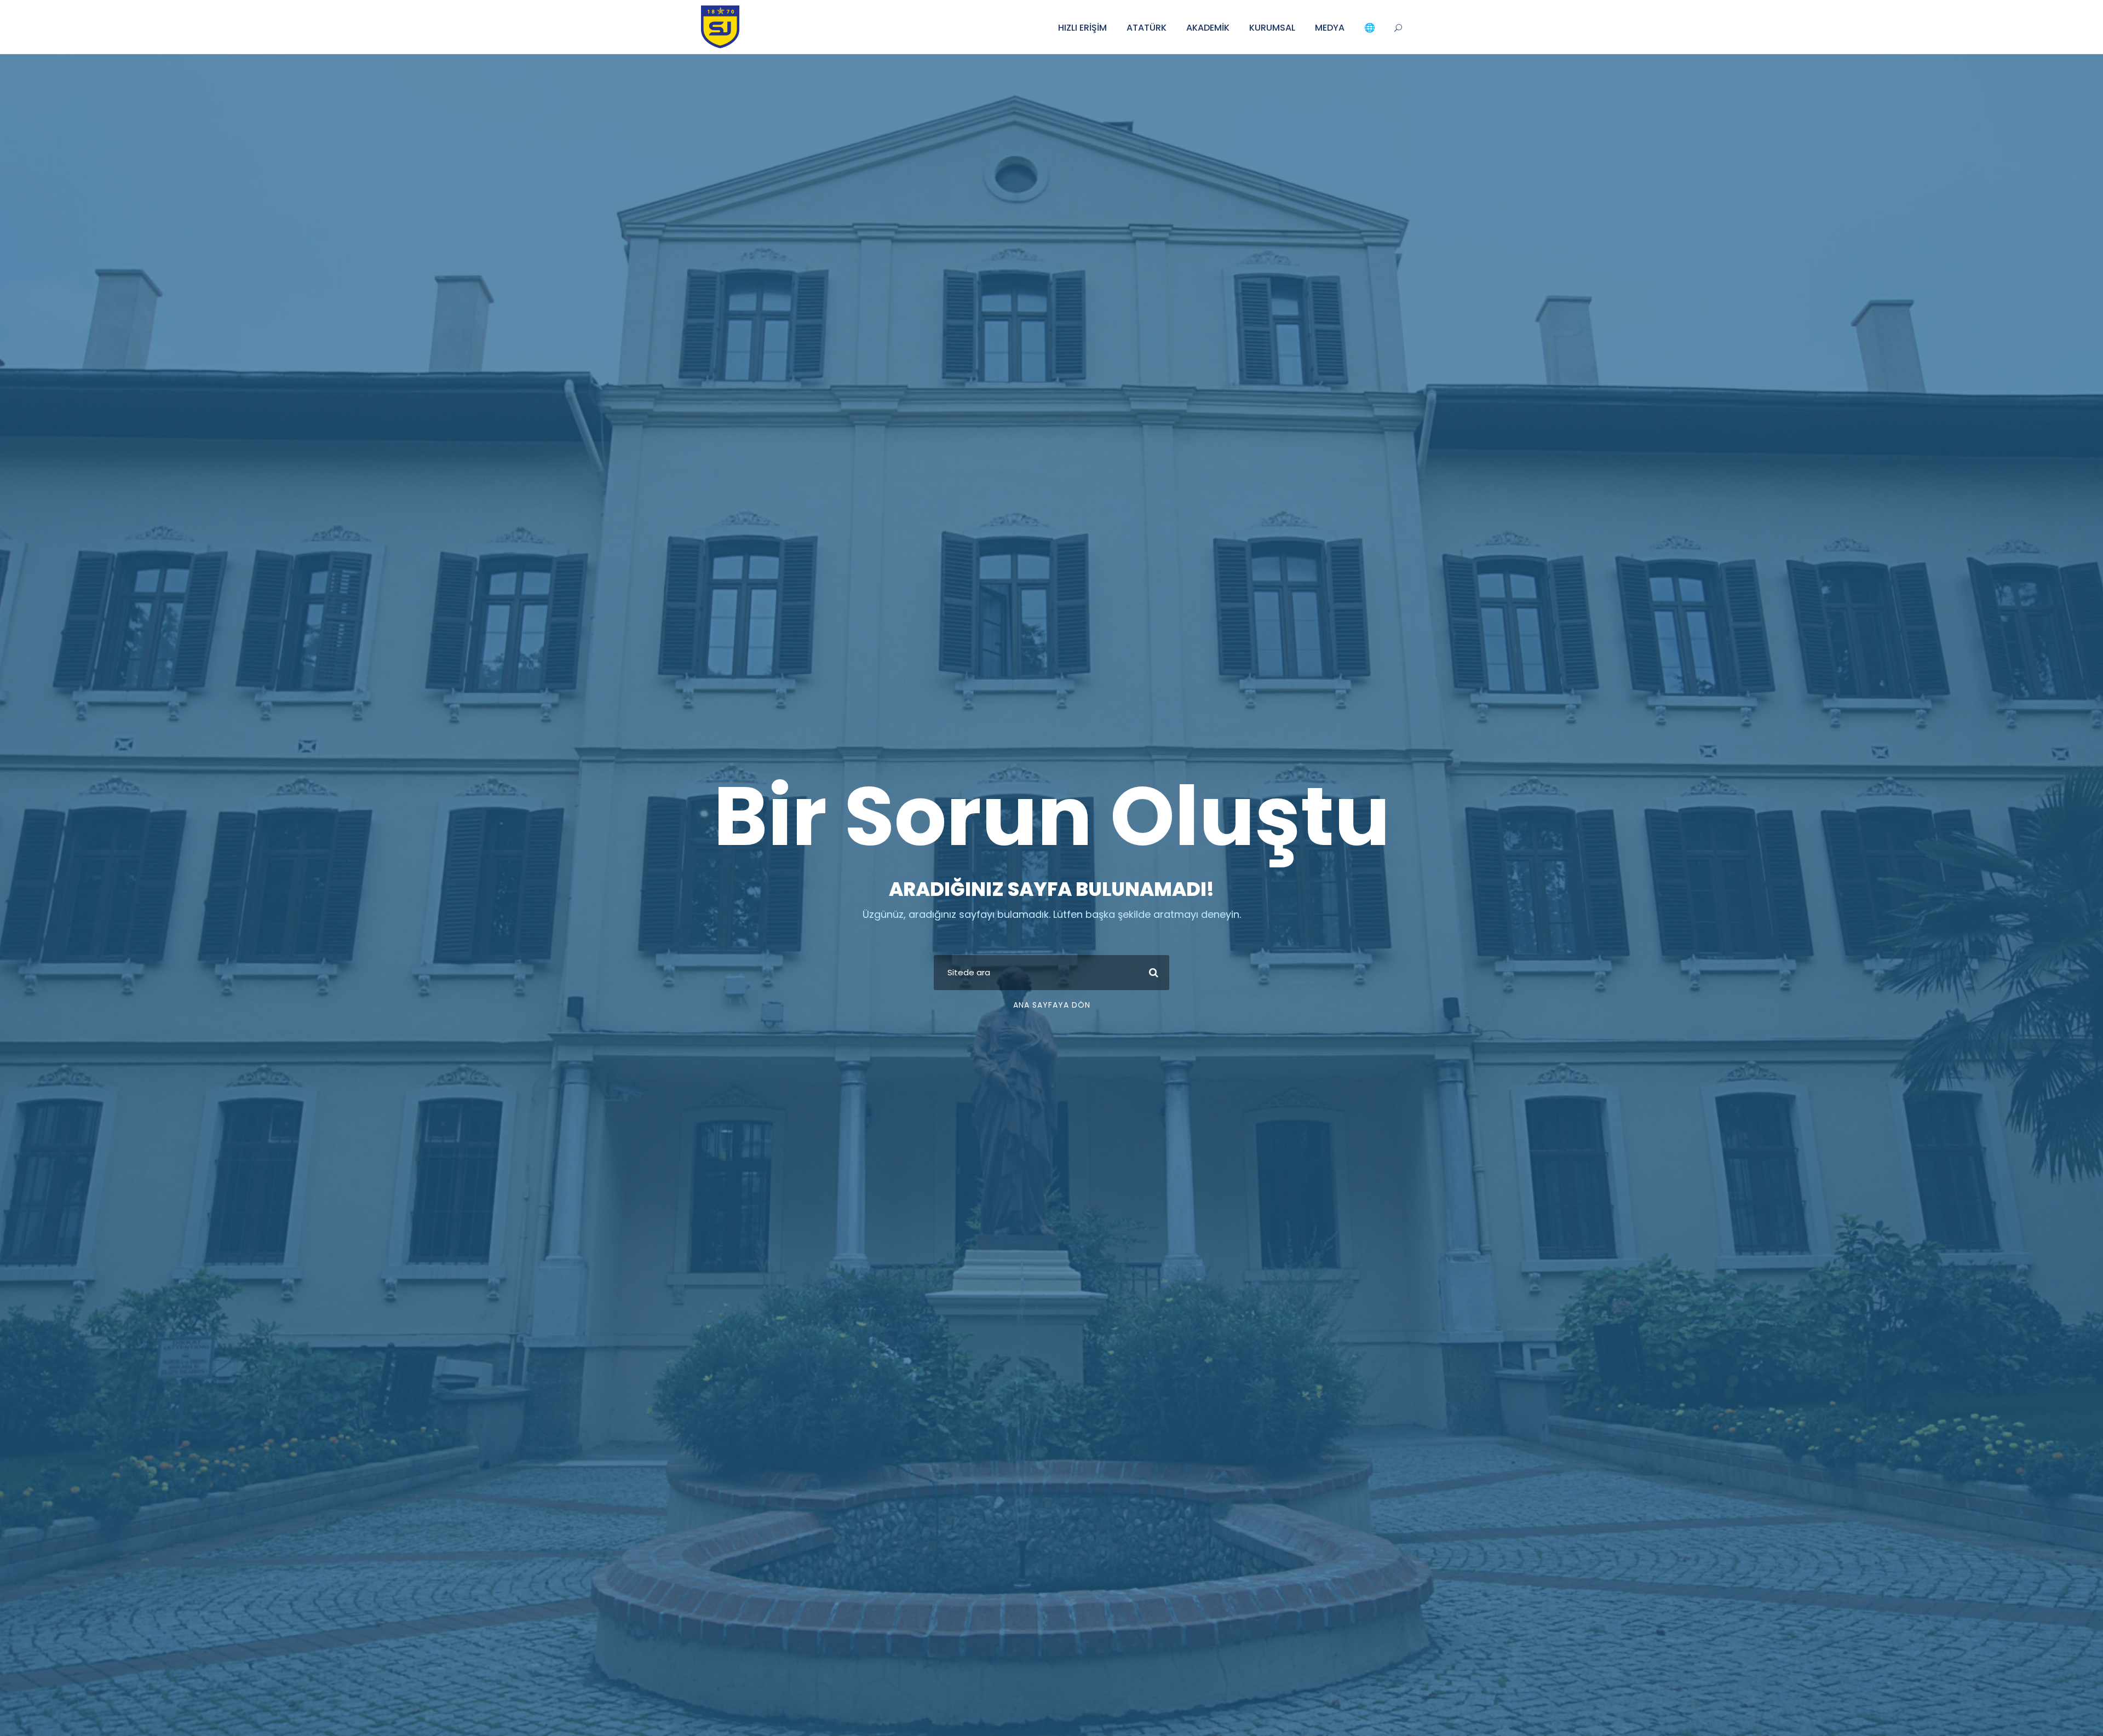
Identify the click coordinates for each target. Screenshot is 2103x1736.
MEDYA (1330, 28)
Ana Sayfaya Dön (1052, 1005)
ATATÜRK (1147, 28)
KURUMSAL (1272, 28)
